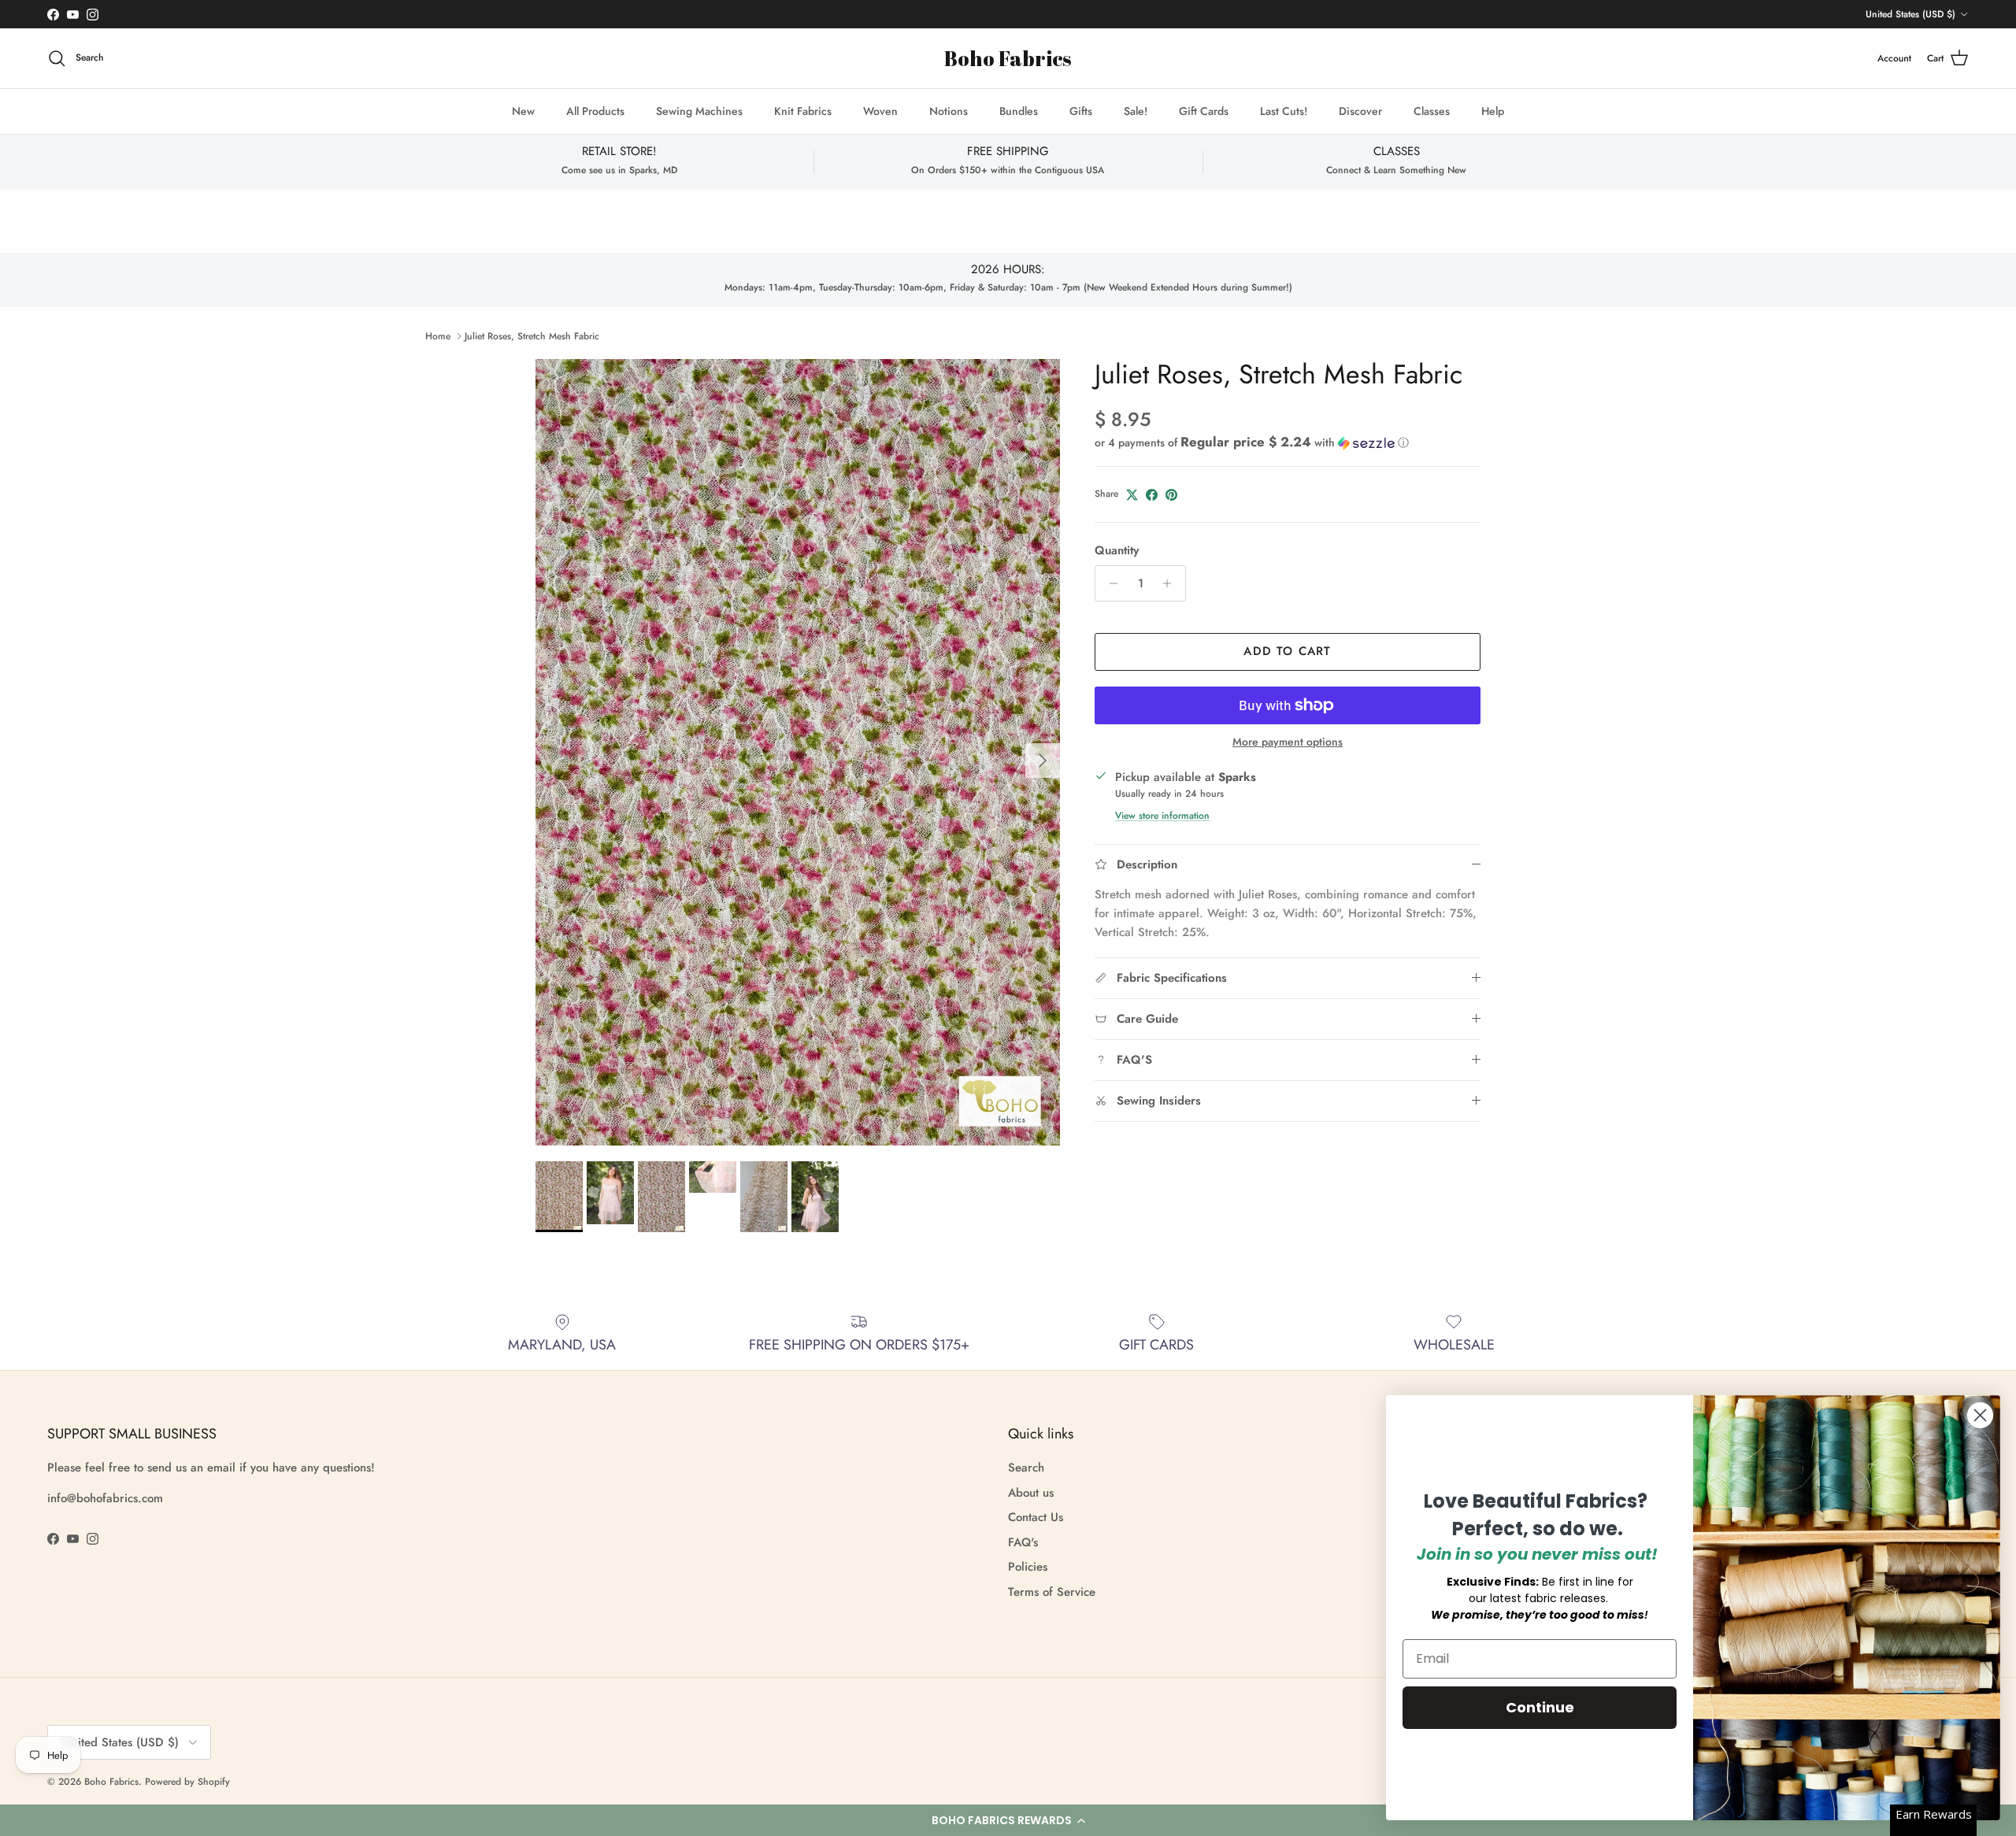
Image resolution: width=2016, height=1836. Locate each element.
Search (1026, 1468)
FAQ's (1023, 1542)
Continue (1540, 1707)
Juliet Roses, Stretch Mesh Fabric (532, 336)
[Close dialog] (1980, 1415)
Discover (1360, 111)
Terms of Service (1052, 1592)
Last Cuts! (1284, 111)
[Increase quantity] (1171, 583)
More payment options (1288, 742)
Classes (1432, 111)
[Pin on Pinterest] (1171, 495)
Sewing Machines (699, 111)
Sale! (1136, 111)
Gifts (1081, 111)
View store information (1162, 816)
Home (438, 336)
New (523, 111)
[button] (1008, 1820)
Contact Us (1036, 1517)
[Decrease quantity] (1109, 583)
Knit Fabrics (803, 111)
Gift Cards (1204, 111)
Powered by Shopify (187, 1782)
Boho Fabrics (111, 1782)
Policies (1028, 1567)
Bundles (1019, 111)
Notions (949, 111)
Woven (880, 111)
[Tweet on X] (1132, 495)
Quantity (1117, 551)
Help (1493, 111)
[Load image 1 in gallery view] (798, 752)
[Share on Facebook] (1152, 495)
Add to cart (1287, 651)
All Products (595, 111)
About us (1031, 1493)
